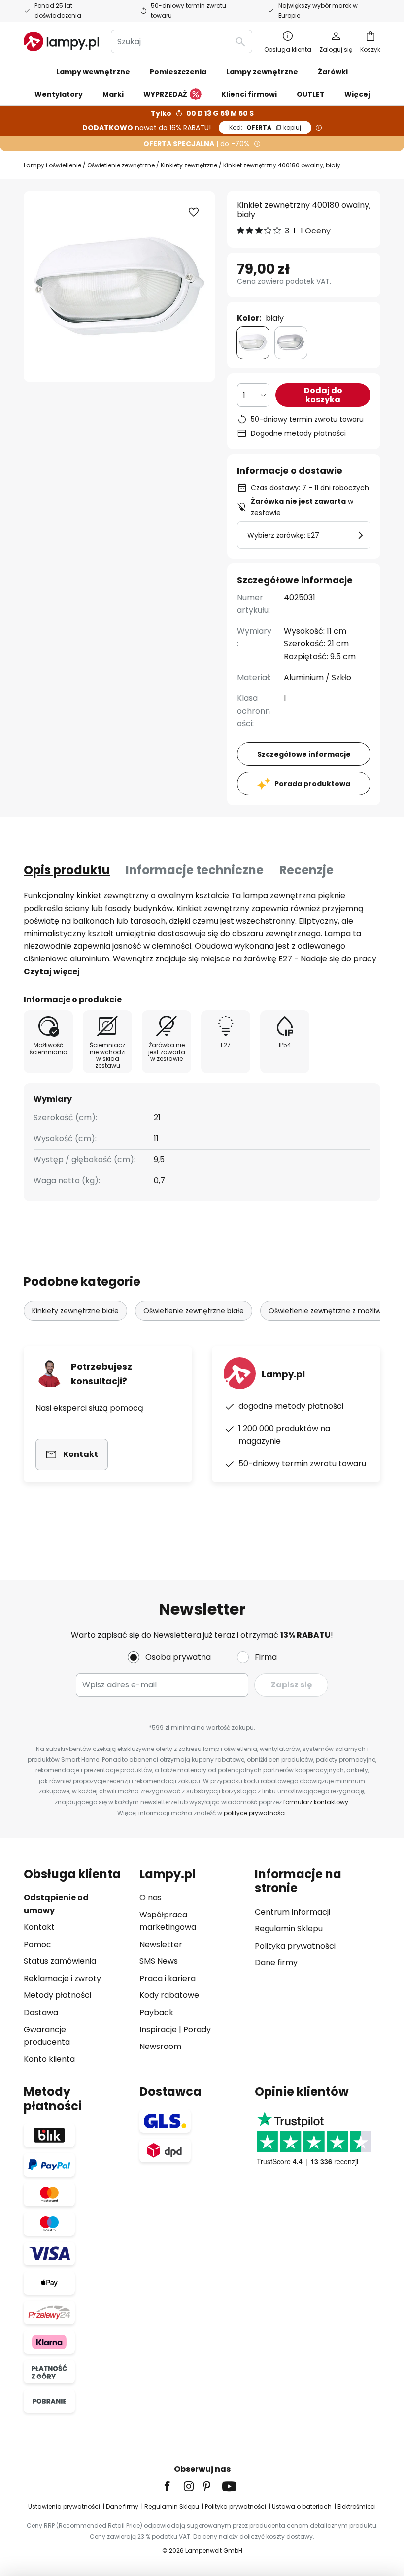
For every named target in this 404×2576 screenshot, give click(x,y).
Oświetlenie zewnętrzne (121, 165)
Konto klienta (49, 2059)
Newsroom (160, 2046)
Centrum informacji (292, 1912)
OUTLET (311, 94)
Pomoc (37, 1944)
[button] (194, 212)
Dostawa (41, 2012)
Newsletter (161, 1944)
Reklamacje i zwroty (62, 1978)
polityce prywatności (255, 1813)
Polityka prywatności (295, 1946)
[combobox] (182, 41)
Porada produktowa (312, 784)
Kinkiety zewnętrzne (189, 165)
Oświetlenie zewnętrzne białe (194, 1311)
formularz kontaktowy (316, 1802)
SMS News (159, 1961)
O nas (151, 1898)
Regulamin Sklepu (289, 1929)
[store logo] (61, 41)
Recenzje (306, 870)
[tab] (67, 870)
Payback (156, 2012)
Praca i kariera (168, 1978)
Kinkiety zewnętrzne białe (75, 1311)
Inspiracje (158, 2030)
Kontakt (39, 1927)
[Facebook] (173, 2486)
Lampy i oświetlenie (52, 165)
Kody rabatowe (169, 1995)
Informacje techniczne (195, 870)
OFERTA (265, 127)
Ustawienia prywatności (64, 2506)
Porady (197, 2030)
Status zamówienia (60, 1961)
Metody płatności (57, 1995)
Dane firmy (276, 1963)
